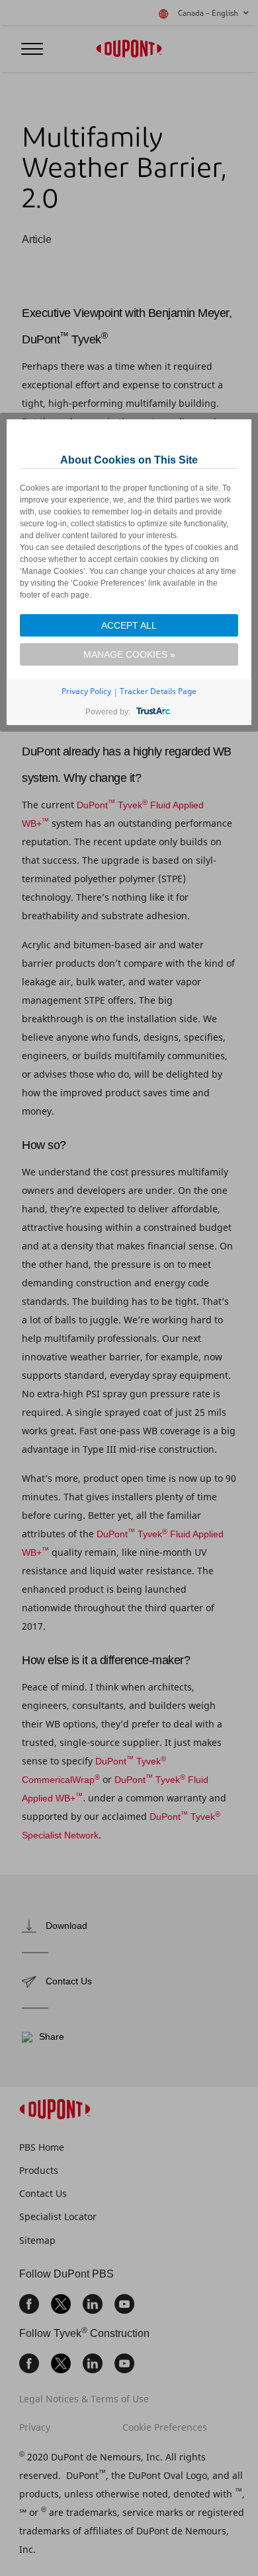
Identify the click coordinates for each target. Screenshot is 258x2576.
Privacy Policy (86, 691)
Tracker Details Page (158, 691)
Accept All (129, 625)
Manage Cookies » (129, 654)
